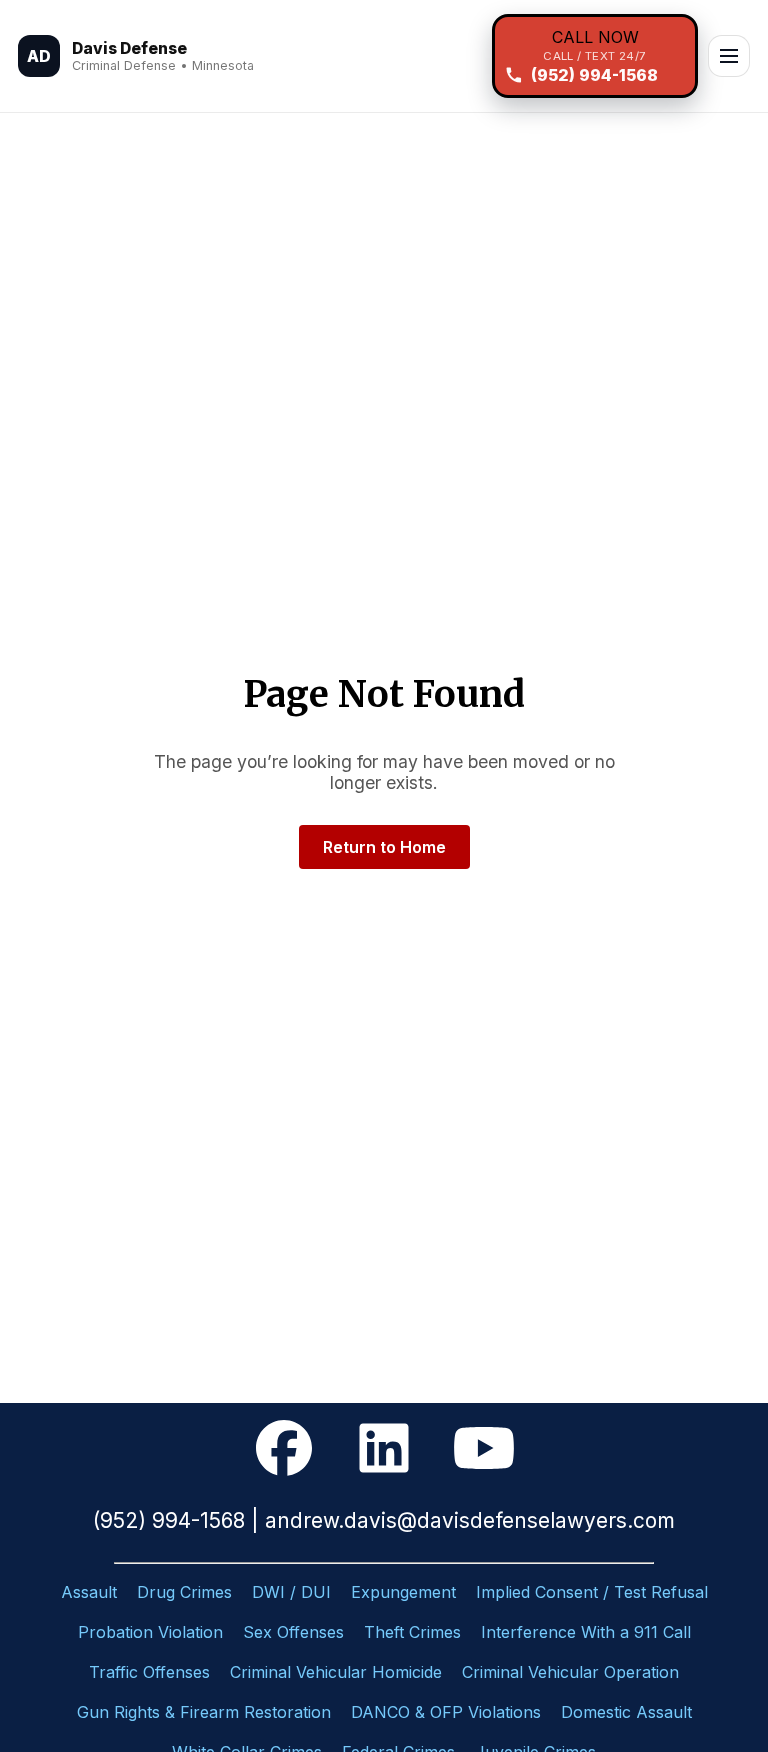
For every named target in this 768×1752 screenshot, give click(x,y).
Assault (89, 1592)
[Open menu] (729, 56)
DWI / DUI (291, 1592)
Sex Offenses (293, 1632)
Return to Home (384, 847)
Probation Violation (150, 1632)
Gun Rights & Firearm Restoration (204, 1712)
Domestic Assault (626, 1712)
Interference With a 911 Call (586, 1632)
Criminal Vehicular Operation (570, 1672)
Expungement (403, 1592)
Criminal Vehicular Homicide (336, 1672)
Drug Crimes (184, 1592)
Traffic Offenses (149, 1672)
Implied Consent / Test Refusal (592, 1592)
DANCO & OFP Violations (446, 1712)
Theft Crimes (412, 1632)
